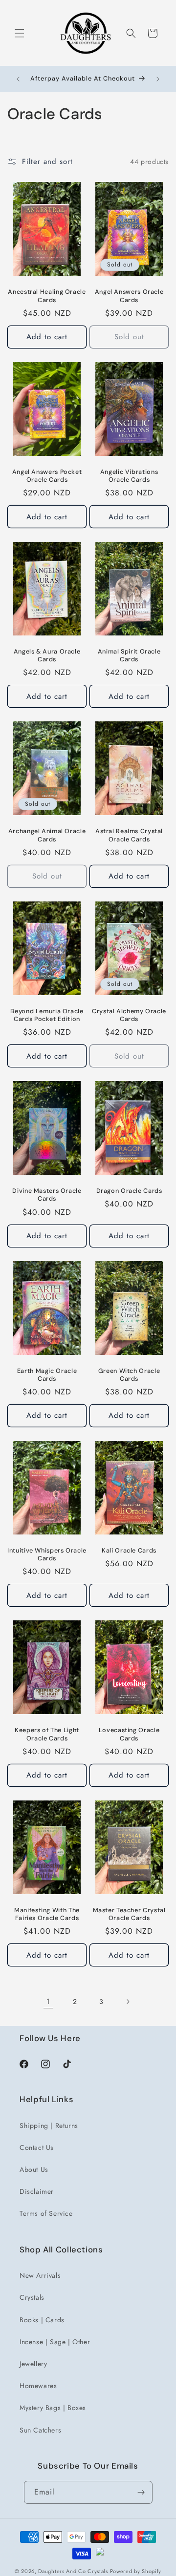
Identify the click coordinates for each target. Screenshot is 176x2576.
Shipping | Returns (49, 2126)
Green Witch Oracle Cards (129, 1375)
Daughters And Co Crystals (73, 2571)
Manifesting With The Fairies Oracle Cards (47, 1914)
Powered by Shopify (136, 2571)
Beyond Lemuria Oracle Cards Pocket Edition (47, 1015)
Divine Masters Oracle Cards (47, 1195)
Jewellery (33, 2364)
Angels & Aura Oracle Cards (47, 655)
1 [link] (48, 2002)
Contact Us (37, 2147)
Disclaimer (37, 2191)
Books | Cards (42, 2320)
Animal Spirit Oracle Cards (129, 655)
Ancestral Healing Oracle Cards (47, 296)
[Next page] (128, 2002)
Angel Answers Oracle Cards (129, 296)
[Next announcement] (158, 79)
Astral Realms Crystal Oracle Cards (129, 835)
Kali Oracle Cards (129, 1551)
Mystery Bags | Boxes (53, 2408)
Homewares (38, 2386)
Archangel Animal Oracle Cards (47, 835)
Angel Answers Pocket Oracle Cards (47, 476)
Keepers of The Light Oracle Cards (47, 1734)
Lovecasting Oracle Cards (129, 1734)
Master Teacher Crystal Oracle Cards (129, 1914)
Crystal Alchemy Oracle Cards (129, 1015)
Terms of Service (46, 2213)
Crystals (32, 2297)
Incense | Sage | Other (55, 2342)
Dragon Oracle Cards (129, 1191)
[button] (20, 33)
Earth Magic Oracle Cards (47, 1375)
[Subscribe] (141, 2492)
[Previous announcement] (18, 79)
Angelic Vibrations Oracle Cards (129, 476)
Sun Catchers (40, 2430)
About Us (34, 2169)
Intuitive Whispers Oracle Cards (47, 1554)
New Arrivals (40, 2275)
